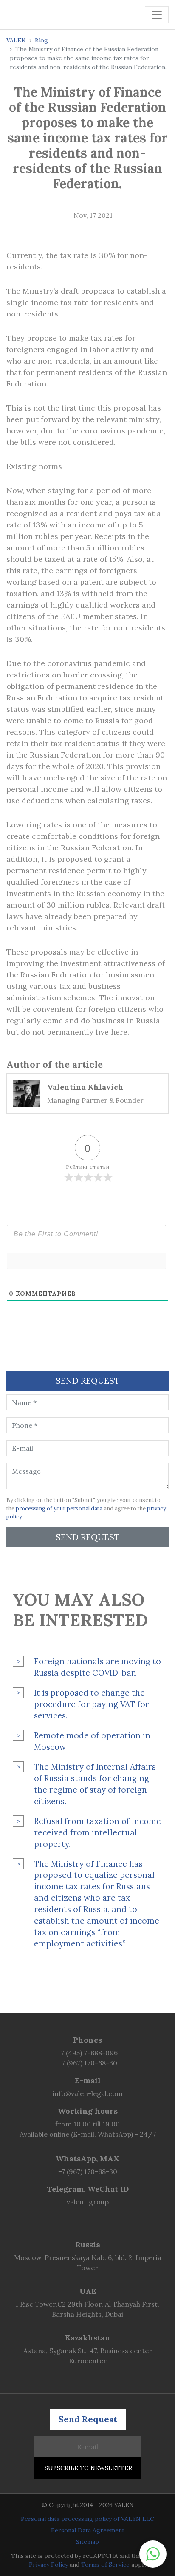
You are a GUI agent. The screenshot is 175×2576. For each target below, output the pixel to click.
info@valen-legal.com (88, 2093)
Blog (41, 40)
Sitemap (87, 2542)
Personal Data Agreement (88, 2530)
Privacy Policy (48, 2565)
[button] (153, 2554)
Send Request (88, 1537)
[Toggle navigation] (157, 15)
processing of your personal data (59, 1509)
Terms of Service (105, 2565)
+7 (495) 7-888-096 (87, 2053)
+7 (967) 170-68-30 (88, 2063)
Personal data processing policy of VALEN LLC (87, 2519)
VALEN (16, 40)
